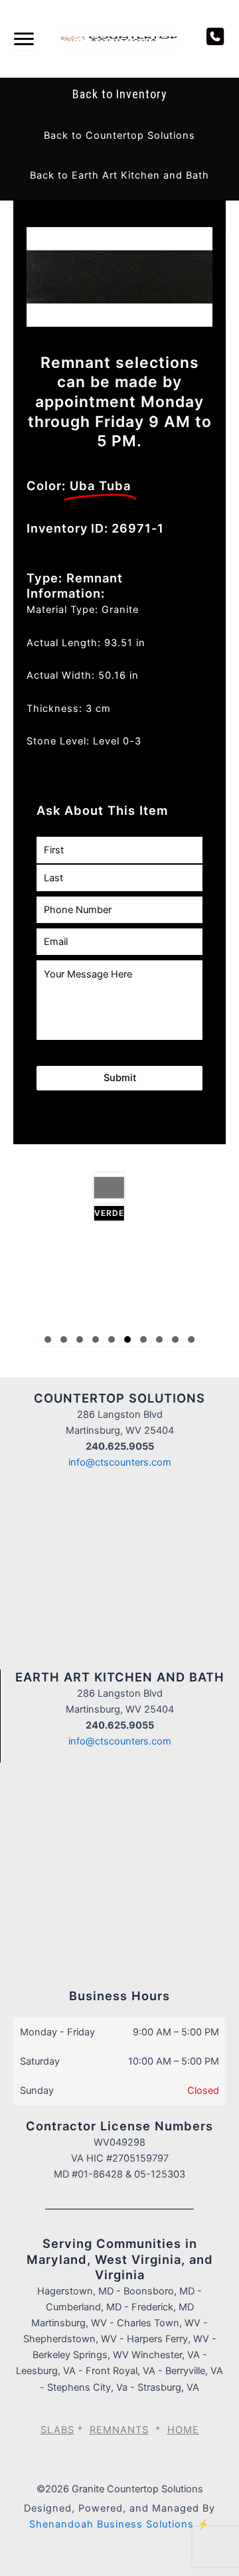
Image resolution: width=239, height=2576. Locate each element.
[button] (119, 135)
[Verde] (63, 1197)
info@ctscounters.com (120, 1462)
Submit (120, 1078)
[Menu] (24, 39)
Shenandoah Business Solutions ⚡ (119, 2524)
